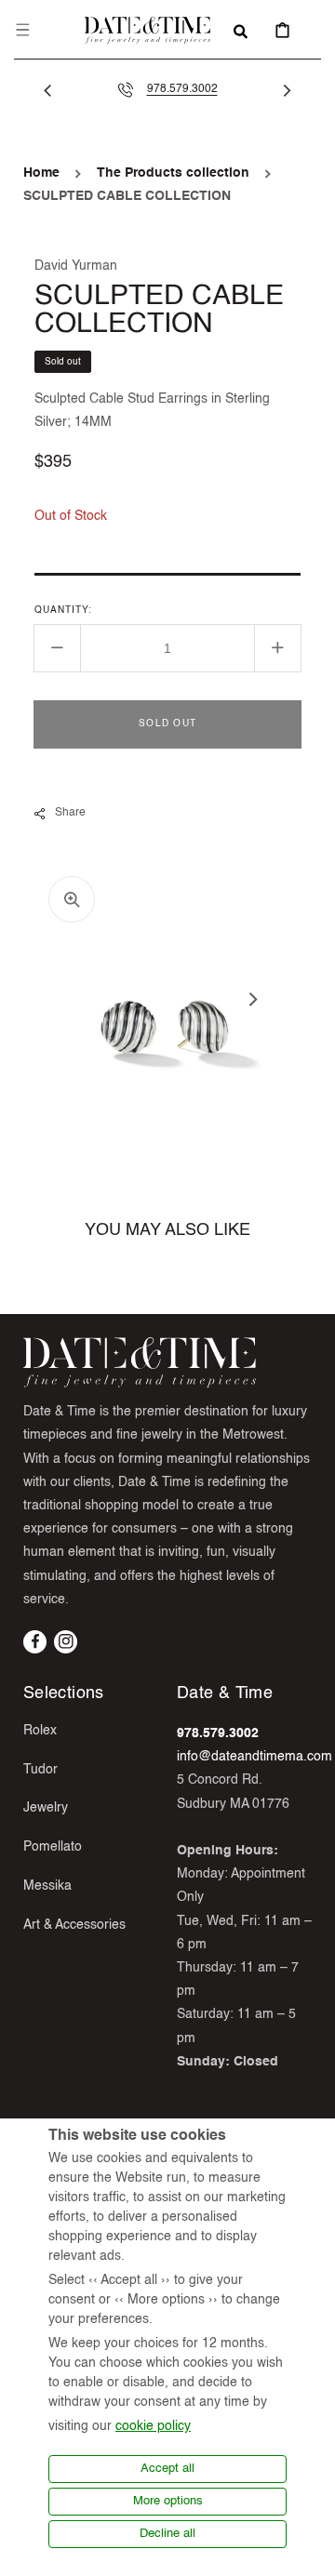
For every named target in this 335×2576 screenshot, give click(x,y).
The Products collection (173, 173)
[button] (22, 30)
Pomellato (53, 1847)
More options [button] (168, 2501)
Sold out (167, 724)
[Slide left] (47, 90)
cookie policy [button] (153, 2426)
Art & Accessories (74, 1925)
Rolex (40, 1731)
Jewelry (46, 1808)
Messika (47, 1886)
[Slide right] (288, 90)
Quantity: (63, 610)
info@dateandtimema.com (255, 1757)
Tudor (40, 1770)
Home (41, 173)
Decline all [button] (167, 2534)
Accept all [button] (167, 2469)
